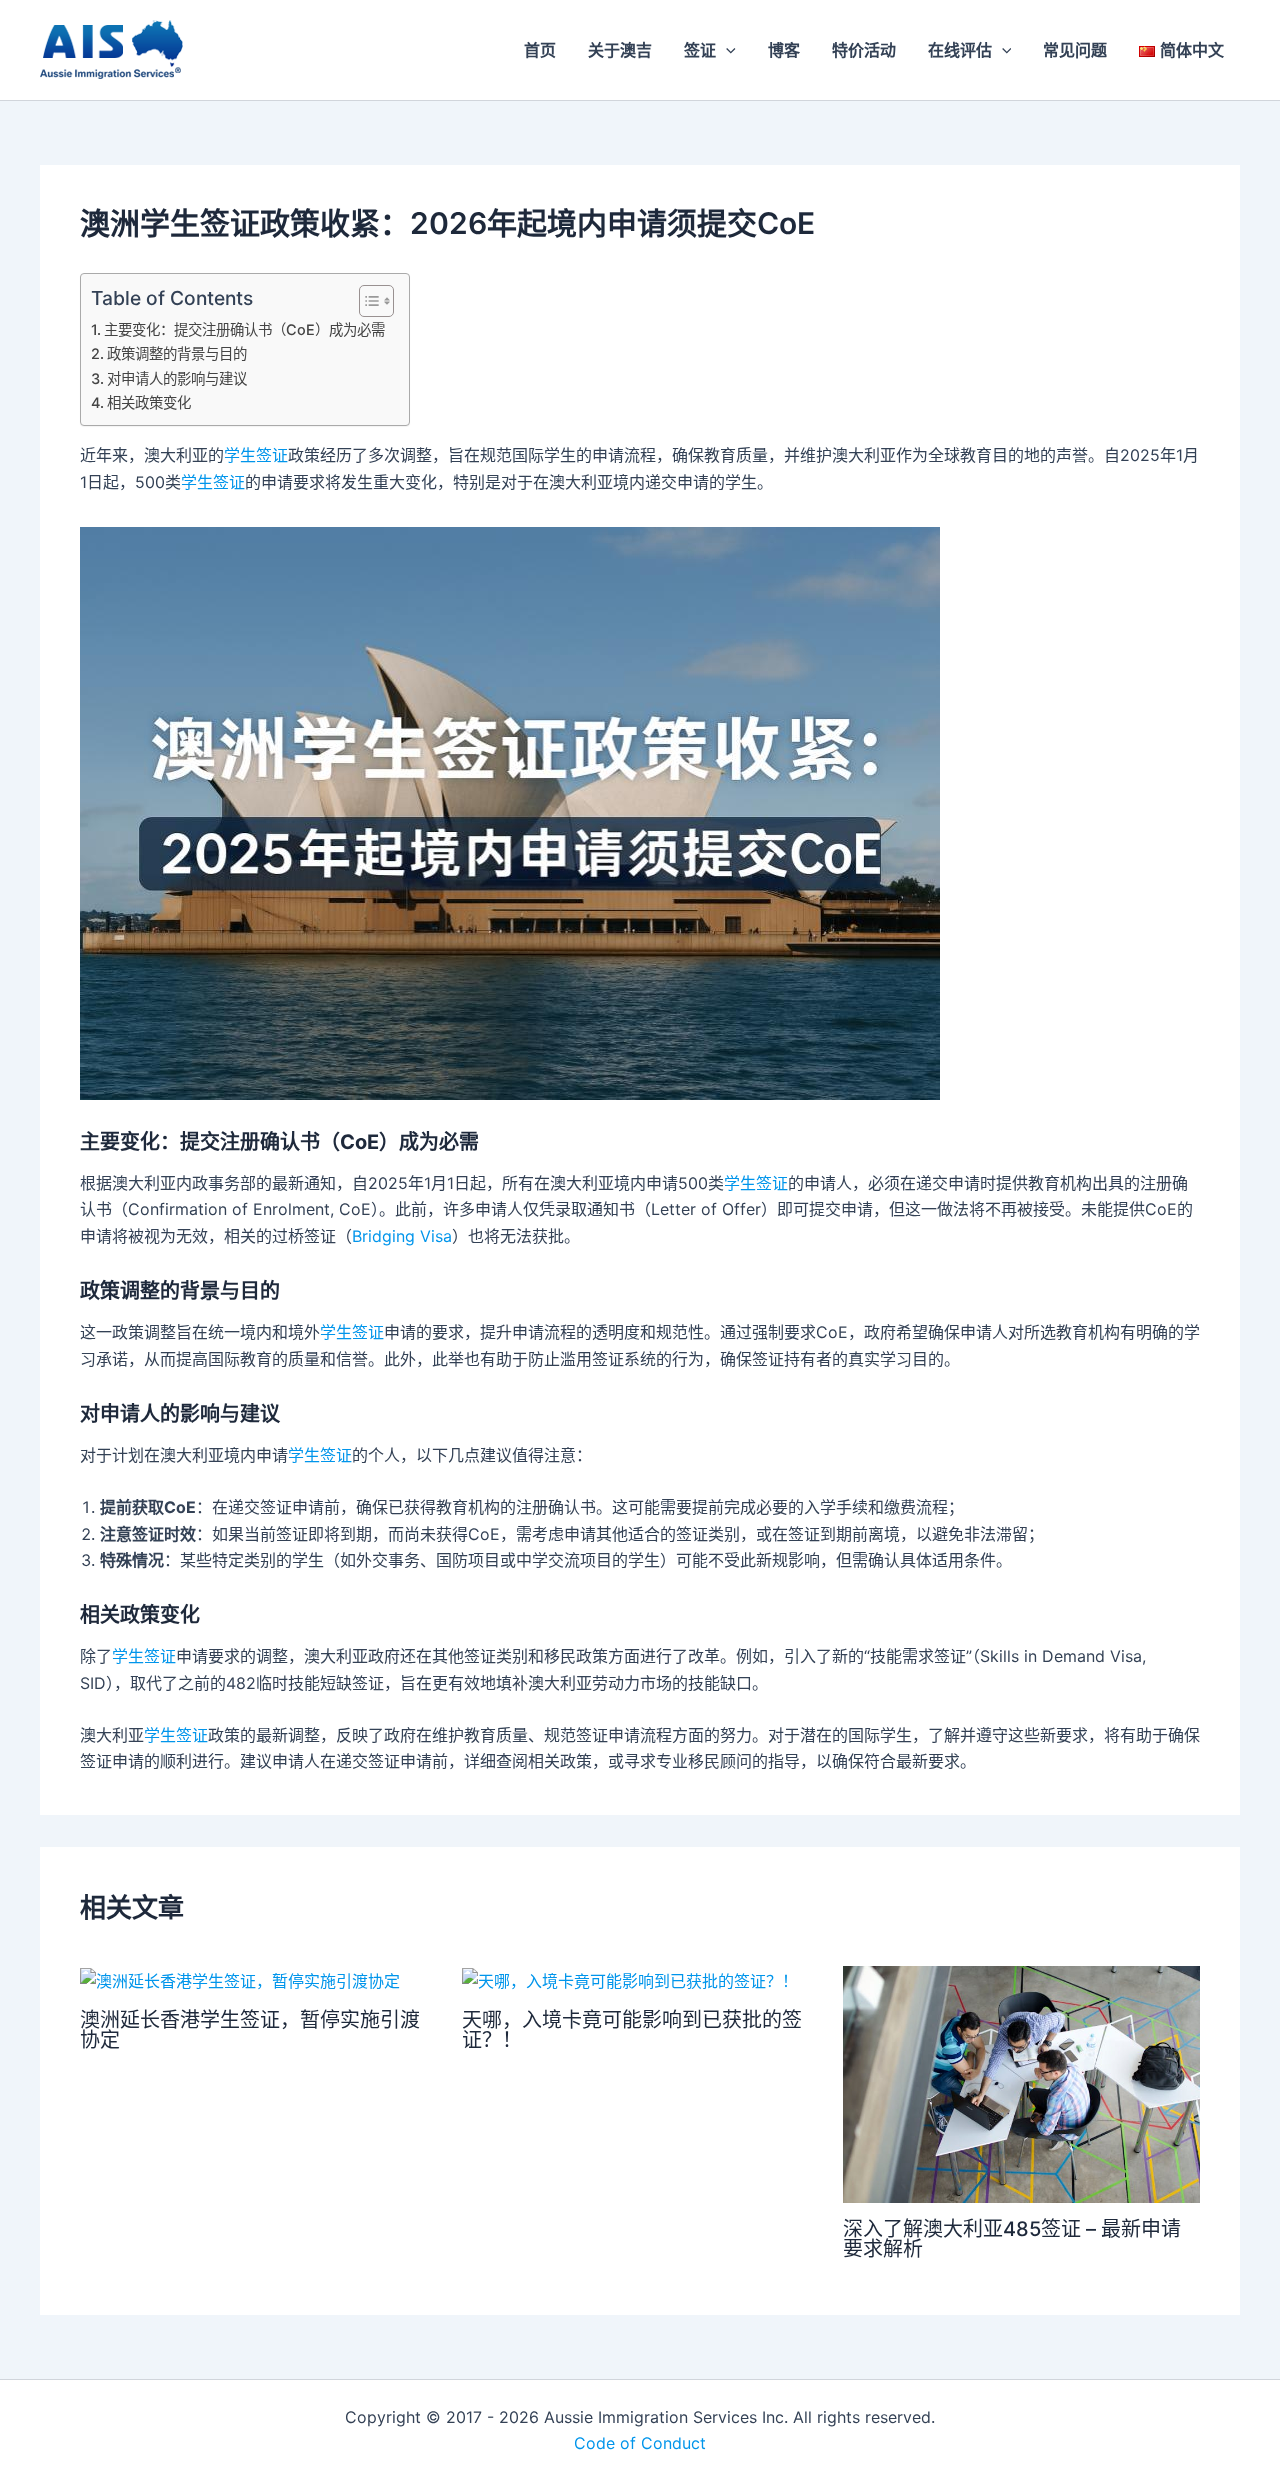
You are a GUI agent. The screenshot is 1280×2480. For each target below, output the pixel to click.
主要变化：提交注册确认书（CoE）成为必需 (246, 329)
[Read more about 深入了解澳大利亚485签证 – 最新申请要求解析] (1021, 2083)
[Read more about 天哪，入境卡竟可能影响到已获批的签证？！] (630, 1979)
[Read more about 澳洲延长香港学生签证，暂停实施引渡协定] (240, 1979)
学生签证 (256, 455)
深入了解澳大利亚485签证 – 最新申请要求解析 (1012, 2239)
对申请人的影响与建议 (179, 378)
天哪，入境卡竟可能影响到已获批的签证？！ (632, 2030)
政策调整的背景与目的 (179, 353)
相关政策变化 (151, 402)
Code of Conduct (640, 2443)
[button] (726, 50)
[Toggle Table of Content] (366, 301)
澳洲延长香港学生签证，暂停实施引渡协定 (250, 2030)
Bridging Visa (402, 1236)
